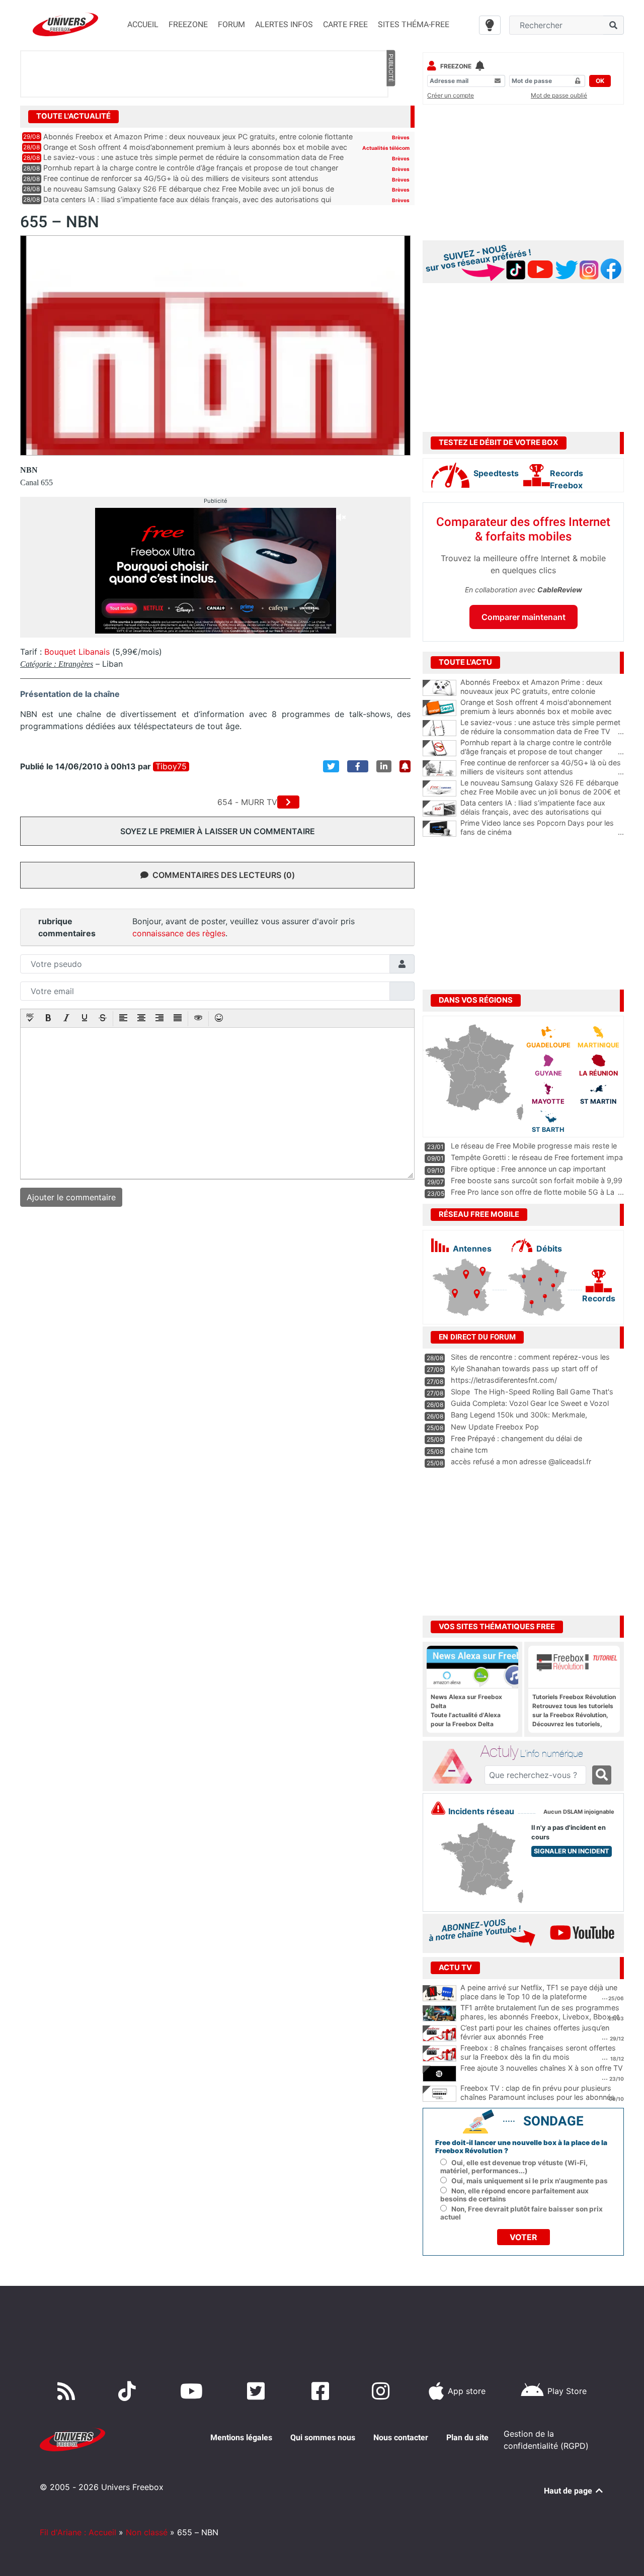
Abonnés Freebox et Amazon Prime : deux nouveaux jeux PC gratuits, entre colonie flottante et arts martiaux (542, 691)
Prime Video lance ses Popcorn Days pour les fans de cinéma (542, 828)
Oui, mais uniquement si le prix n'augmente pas (530, 2181)
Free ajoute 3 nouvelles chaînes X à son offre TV (542, 2068)
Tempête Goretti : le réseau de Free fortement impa (537, 1157)
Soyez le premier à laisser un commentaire (218, 831)
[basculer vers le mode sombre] (490, 25)
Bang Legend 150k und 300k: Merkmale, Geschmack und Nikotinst (519, 1419)
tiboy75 (171, 767)
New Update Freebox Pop (495, 1427)
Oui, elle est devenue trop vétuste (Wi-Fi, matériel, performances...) (514, 2167)
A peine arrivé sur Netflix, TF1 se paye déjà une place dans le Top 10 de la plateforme (539, 1992)
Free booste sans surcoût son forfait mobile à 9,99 (537, 1180)
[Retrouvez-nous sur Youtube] (193, 2391)
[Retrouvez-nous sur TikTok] (129, 2391)
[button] (30, 1019)
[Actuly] (456, 1766)
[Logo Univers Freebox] (65, 24)
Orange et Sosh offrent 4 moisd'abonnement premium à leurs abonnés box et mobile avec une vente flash (542, 712)
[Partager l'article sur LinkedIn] (384, 766)
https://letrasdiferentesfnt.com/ (504, 1380)
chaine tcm (469, 1450)
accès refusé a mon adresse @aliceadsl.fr (521, 1461)
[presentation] (30, 1019)
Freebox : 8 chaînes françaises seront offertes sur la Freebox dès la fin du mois (538, 2053)
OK (600, 81)
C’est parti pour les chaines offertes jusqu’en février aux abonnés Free (535, 2032)
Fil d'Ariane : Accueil (78, 2532)
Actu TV (455, 1968)
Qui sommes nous (323, 2437)
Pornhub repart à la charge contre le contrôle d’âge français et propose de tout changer (191, 168)
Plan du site (467, 2437)
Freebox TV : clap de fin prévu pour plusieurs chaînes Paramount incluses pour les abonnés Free (538, 2097)
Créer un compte (451, 95)
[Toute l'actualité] (390, 116)
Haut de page (569, 2491)
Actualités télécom (386, 148)
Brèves (401, 137)
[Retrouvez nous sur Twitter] (258, 2391)
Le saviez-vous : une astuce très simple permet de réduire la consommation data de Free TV (542, 727)
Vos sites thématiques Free (497, 1627)
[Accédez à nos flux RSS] (68, 2391)
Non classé (147, 2532)
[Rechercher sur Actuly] (602, 1775)
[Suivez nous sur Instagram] (383, 2391)
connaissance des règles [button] (179, 933)
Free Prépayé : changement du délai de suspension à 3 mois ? (516, 1443)
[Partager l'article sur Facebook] (358, 766)
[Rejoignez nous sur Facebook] (322, 2391)
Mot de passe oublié (559, 95)
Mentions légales (241, 2437)
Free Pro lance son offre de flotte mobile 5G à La (533, 1192)
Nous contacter (401, 2437)
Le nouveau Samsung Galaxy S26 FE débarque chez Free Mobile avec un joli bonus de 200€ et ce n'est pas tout (542, 792)
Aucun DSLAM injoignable (579, 1812)
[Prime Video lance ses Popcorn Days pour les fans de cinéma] (439, 829)
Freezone (456, 66)
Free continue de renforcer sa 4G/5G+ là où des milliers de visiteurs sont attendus (181, 178)
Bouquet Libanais (77, 652)
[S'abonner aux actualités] (405, 766)
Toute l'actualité (73, 116)
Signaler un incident (572, 1851)
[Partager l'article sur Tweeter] (331, 766)
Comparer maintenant (524, 617)
